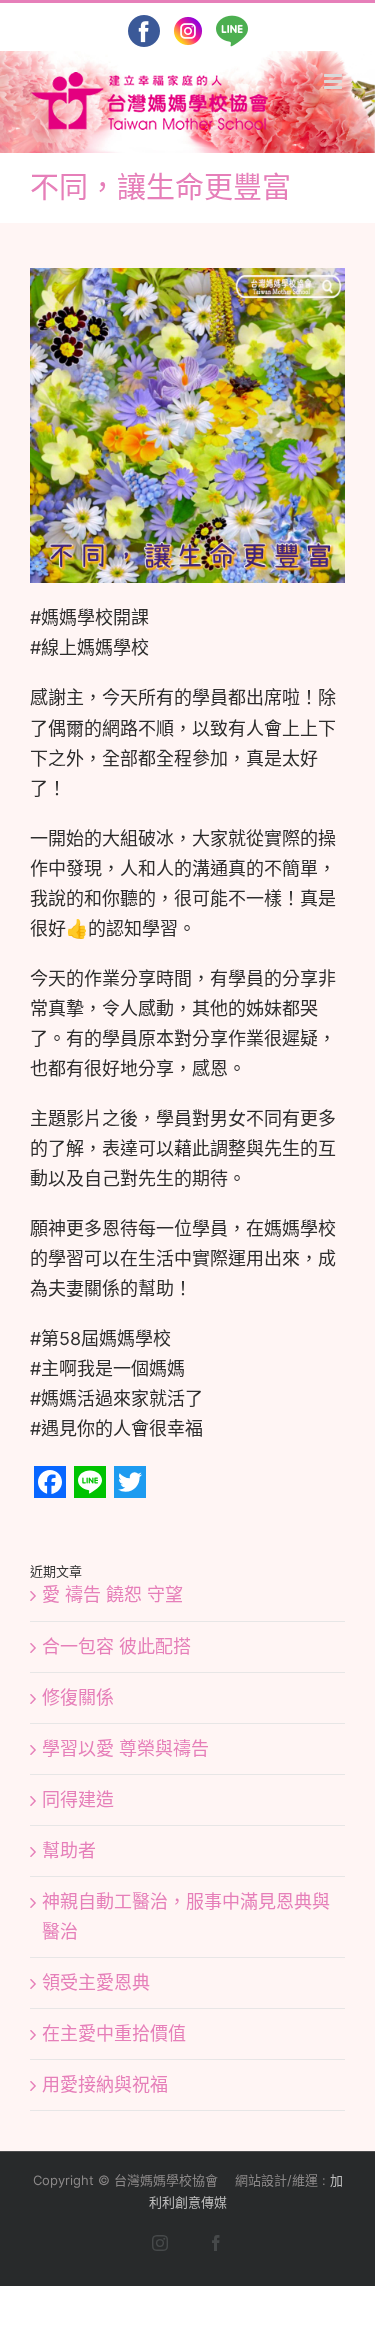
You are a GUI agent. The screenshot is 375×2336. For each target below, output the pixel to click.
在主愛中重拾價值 (114, 2033)
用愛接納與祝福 (105, 2084)
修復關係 (78, 1697)
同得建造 (78, 1799)
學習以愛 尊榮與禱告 (125, 1748)
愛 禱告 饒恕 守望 (112, 1594)
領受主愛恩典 (96, 1982)
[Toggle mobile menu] (334, 81)
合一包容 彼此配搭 (116, 1646)
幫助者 (69, 1850)
